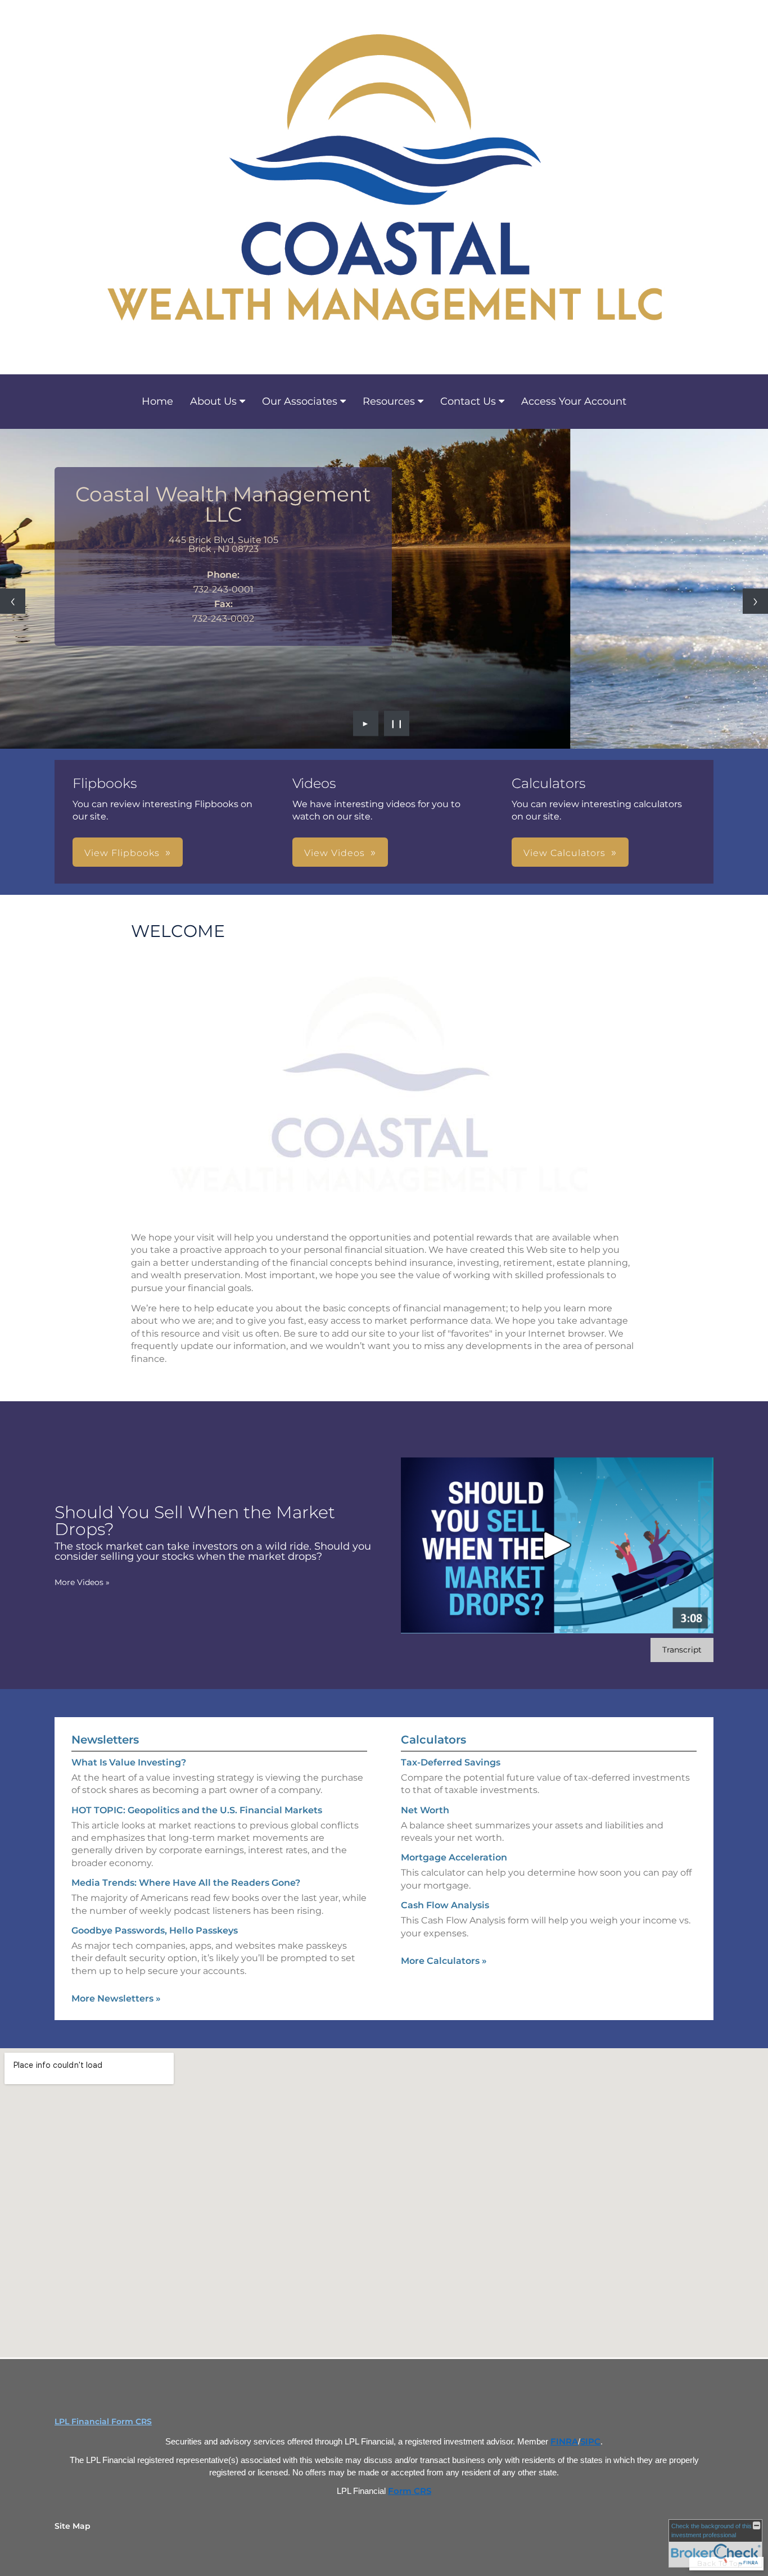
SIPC (590, 2442)
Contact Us (468, 401)
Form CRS (410, 2491)
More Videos (82, 1582)
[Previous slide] (13, 601)
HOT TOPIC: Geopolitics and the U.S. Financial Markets (197, 1810)
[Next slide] (755, 601)
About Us (213, 401)
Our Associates (300, 401)
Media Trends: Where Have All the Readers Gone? (186, 1883)
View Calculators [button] (564, 853)
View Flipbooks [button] (122, 853)
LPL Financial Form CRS (103, 2421)
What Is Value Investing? (129, 1762)
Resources (389, 401)
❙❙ (397, 723)
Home (157, 401)
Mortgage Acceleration (454, 1857)
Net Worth (425, 1810)
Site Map (73, 2526)
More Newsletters (116, 1998)
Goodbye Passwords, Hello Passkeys (155, 1930)
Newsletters (105, 1740)
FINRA (564, 2442)
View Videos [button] (335, 853)
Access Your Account (574, 401)
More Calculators (444, 1961)
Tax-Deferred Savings (451, 1762)
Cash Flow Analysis (445, 1905)
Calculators (433, 1740)
